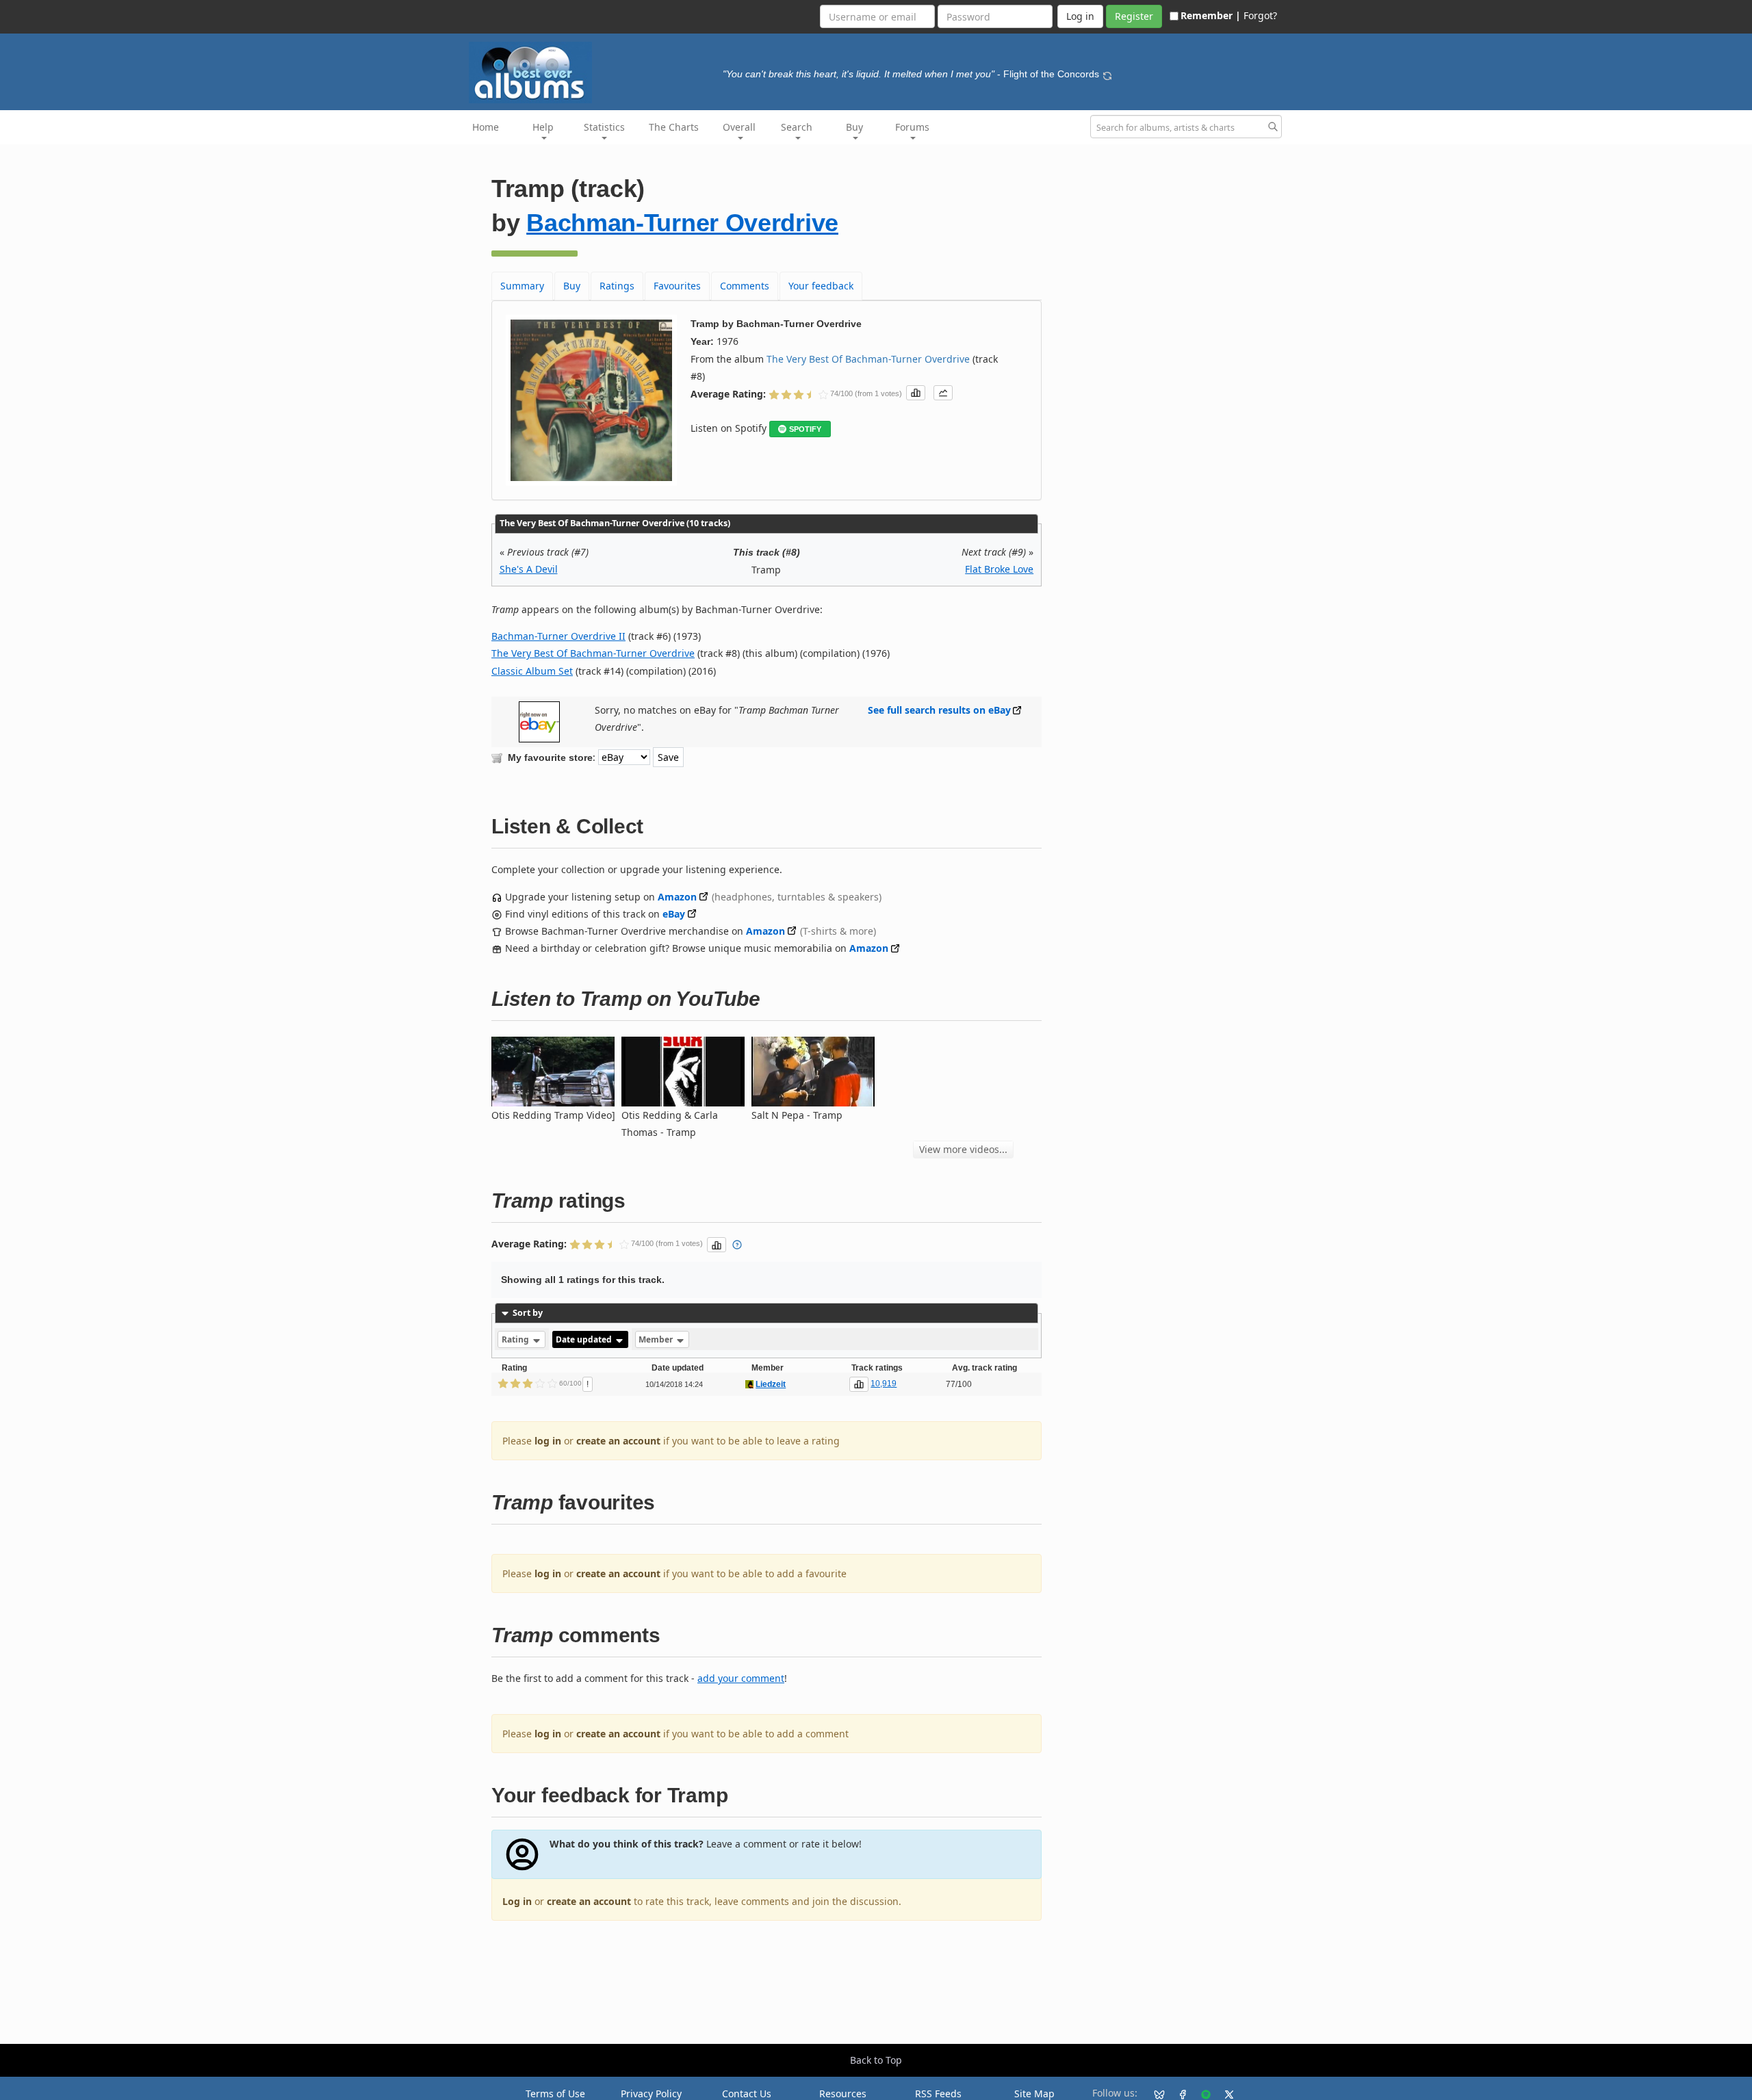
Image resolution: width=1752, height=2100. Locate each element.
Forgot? (1260, 15)
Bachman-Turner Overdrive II (558, 636)
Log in (517, 1901)
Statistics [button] (604, 127)
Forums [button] (912, 127)
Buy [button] (854, 127)
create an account (618, 1441)
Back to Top (876, 2060)
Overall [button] (739, 127)
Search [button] (797, 127)
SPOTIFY (805, 429)
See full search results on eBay (939, 710)
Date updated (585, 1339)
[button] (916, 393)
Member (657, 1339)
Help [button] (543, 127)
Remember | (1211, 15)
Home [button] (486, 127)
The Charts (674, 127)
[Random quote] (1107, 74)
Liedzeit (771, 1384)
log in (548, 1441)
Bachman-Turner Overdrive (682, 223)
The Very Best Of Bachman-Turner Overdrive (868, 359)
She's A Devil (529, 569)
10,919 (884, 1384)
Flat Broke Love (999, 569)
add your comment (741, 1678)
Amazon (677, 897)
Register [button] (1134, 16)
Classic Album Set (532, 671)
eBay (674, 914)
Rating (516, 1339)
